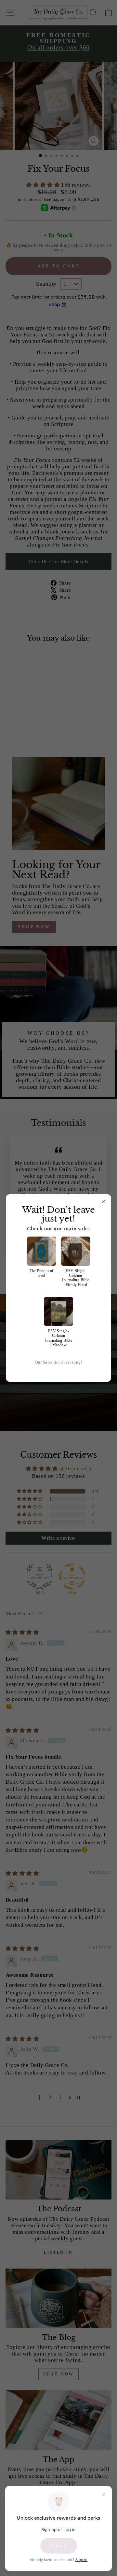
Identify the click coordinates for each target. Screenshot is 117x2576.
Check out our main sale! (58, 1229)
